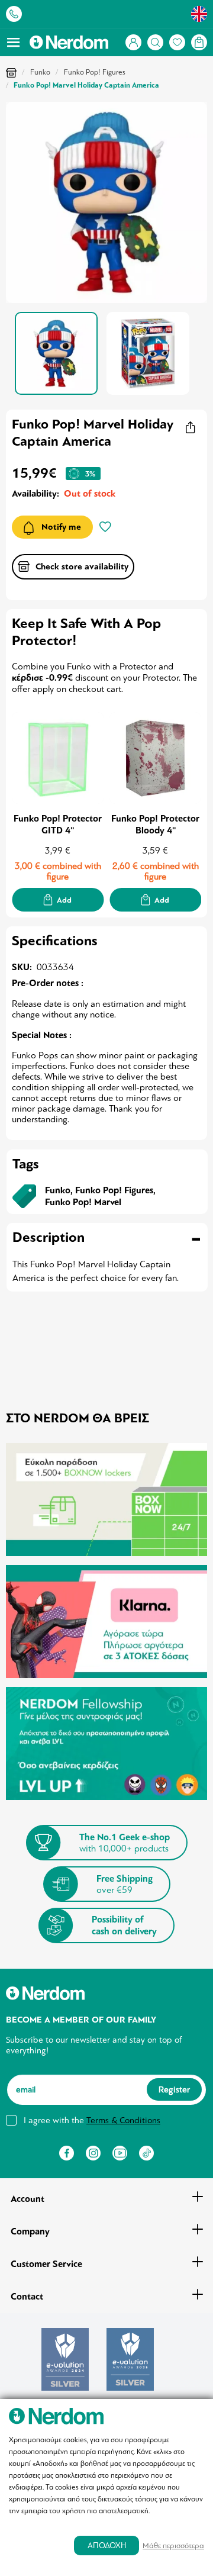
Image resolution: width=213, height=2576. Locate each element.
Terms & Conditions (123, 2120)
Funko (40, 72)
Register (174, 2089)
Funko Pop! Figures (95, 72)
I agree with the (92, 2120)
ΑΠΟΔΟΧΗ (107, 2546)
